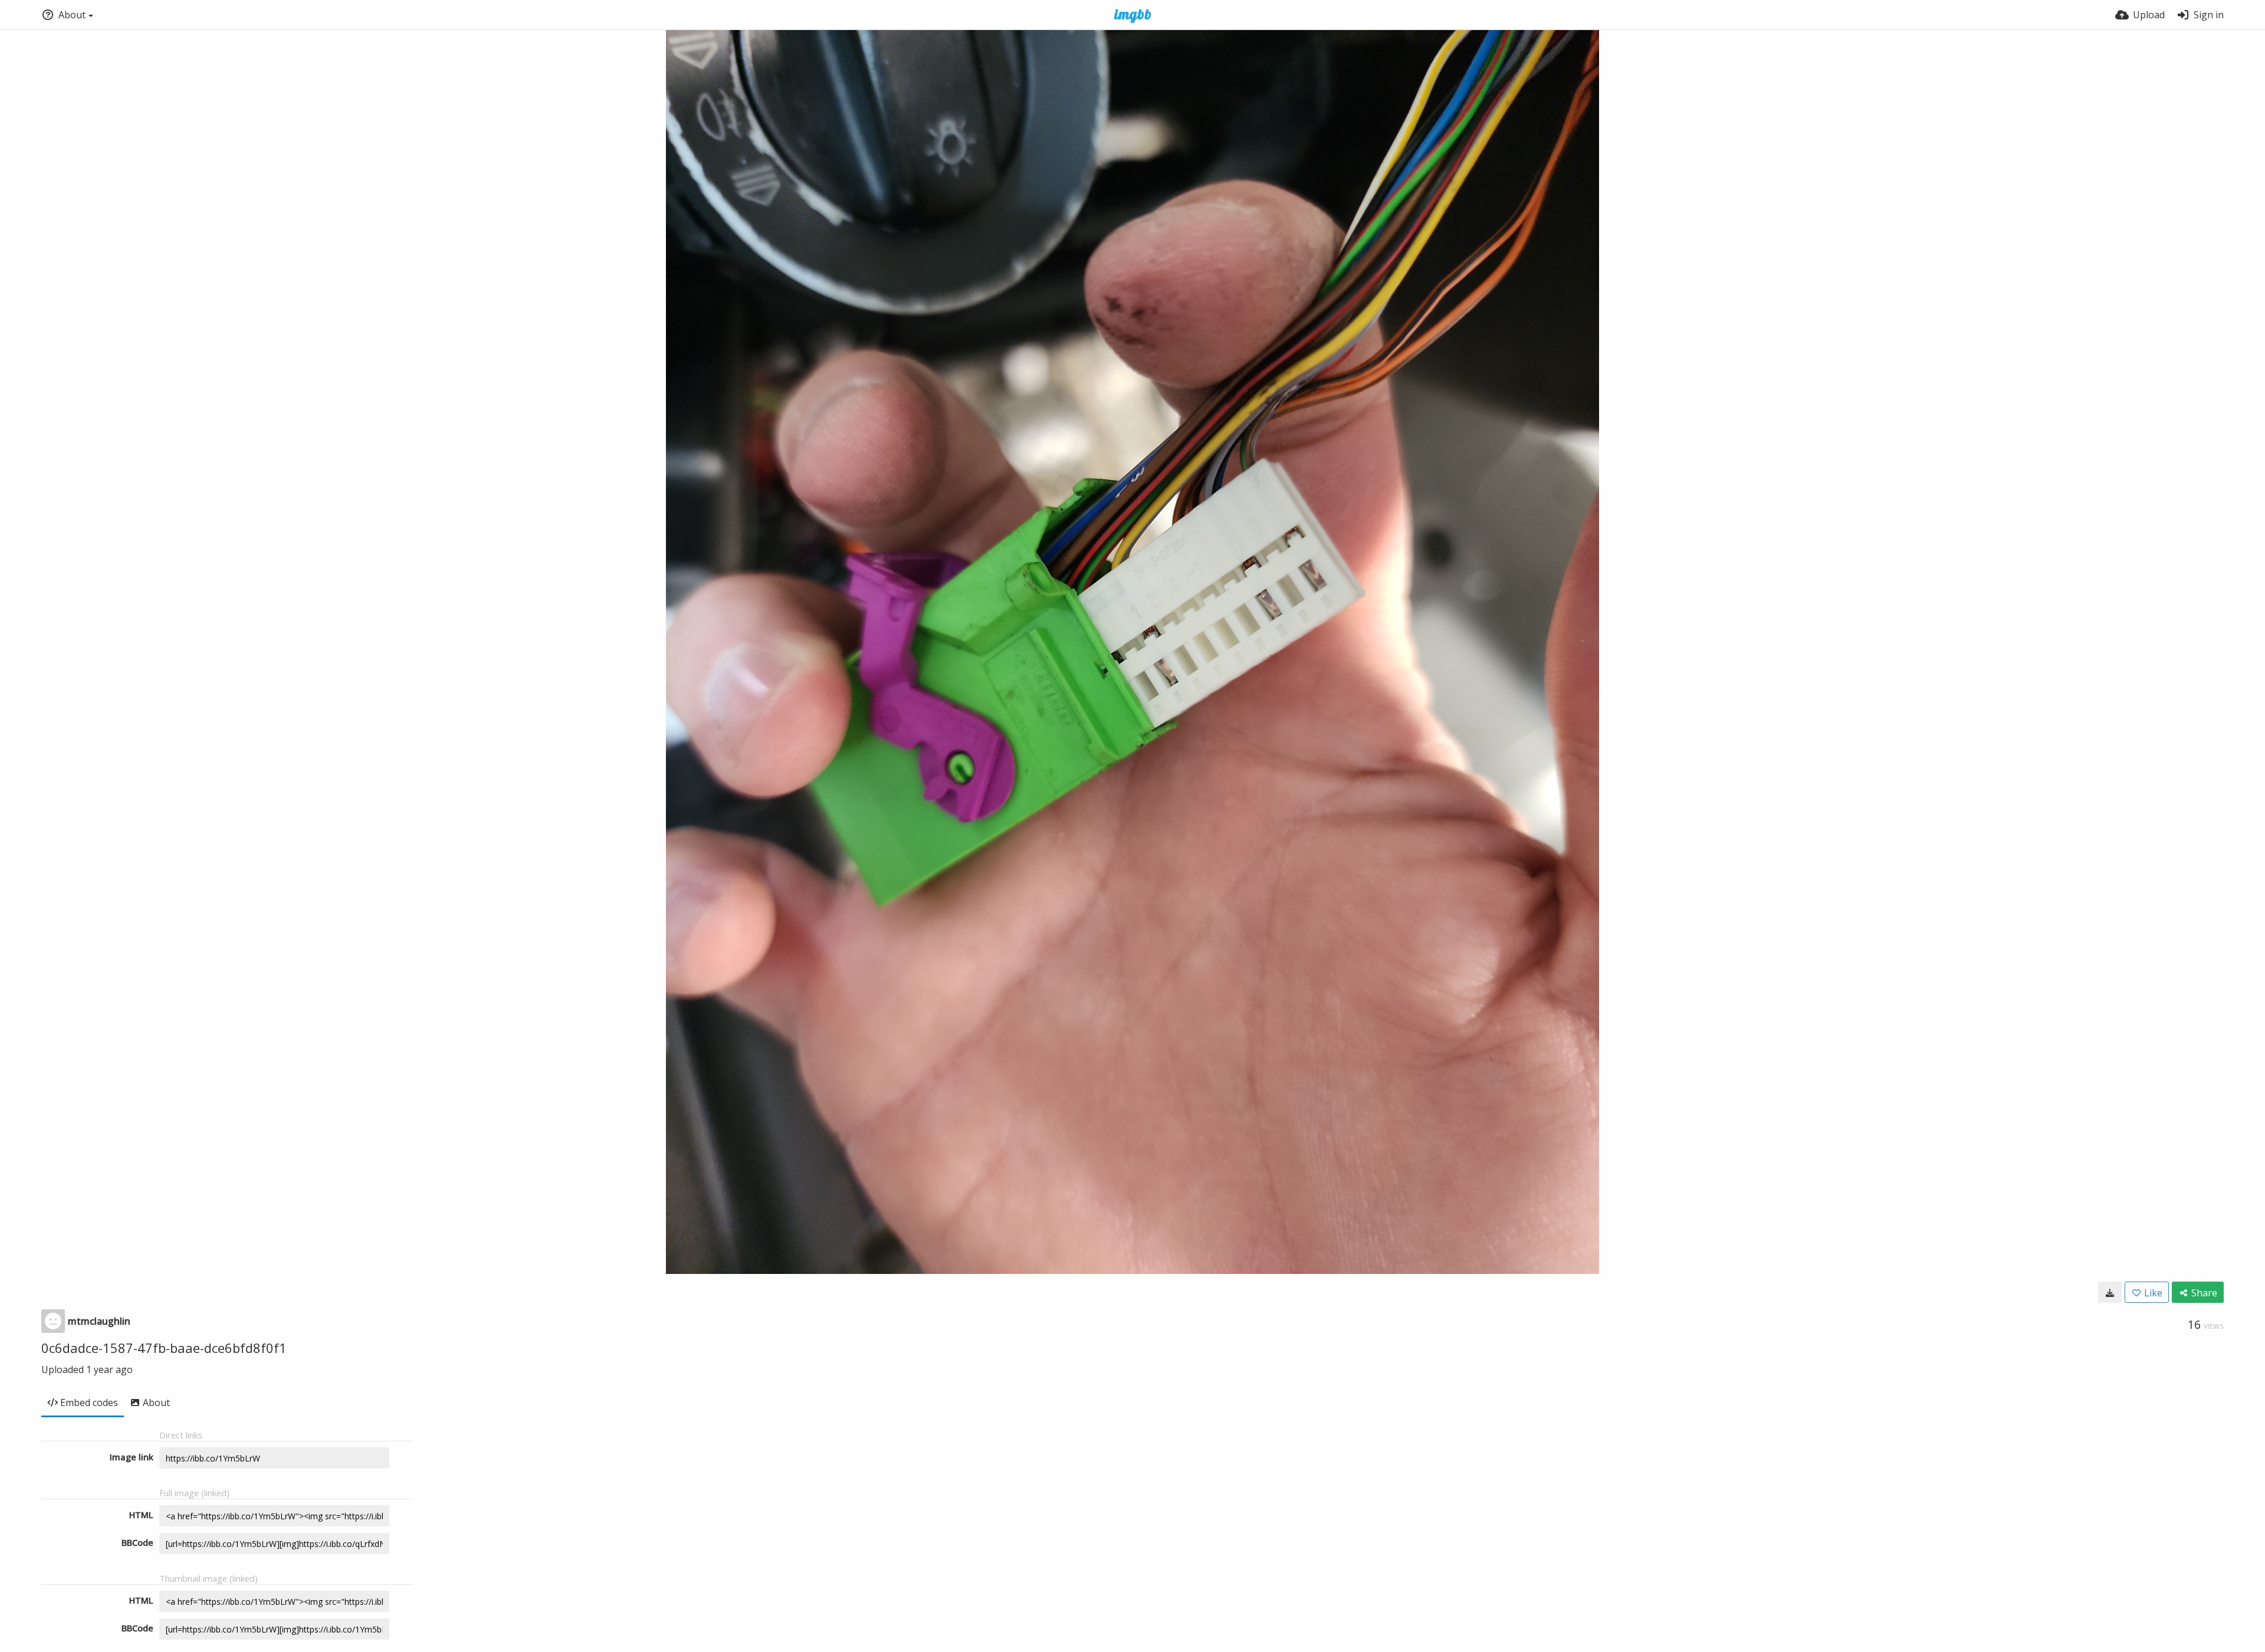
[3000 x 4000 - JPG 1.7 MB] (2110, 1292)
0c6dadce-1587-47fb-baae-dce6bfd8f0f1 (164, 1348)
